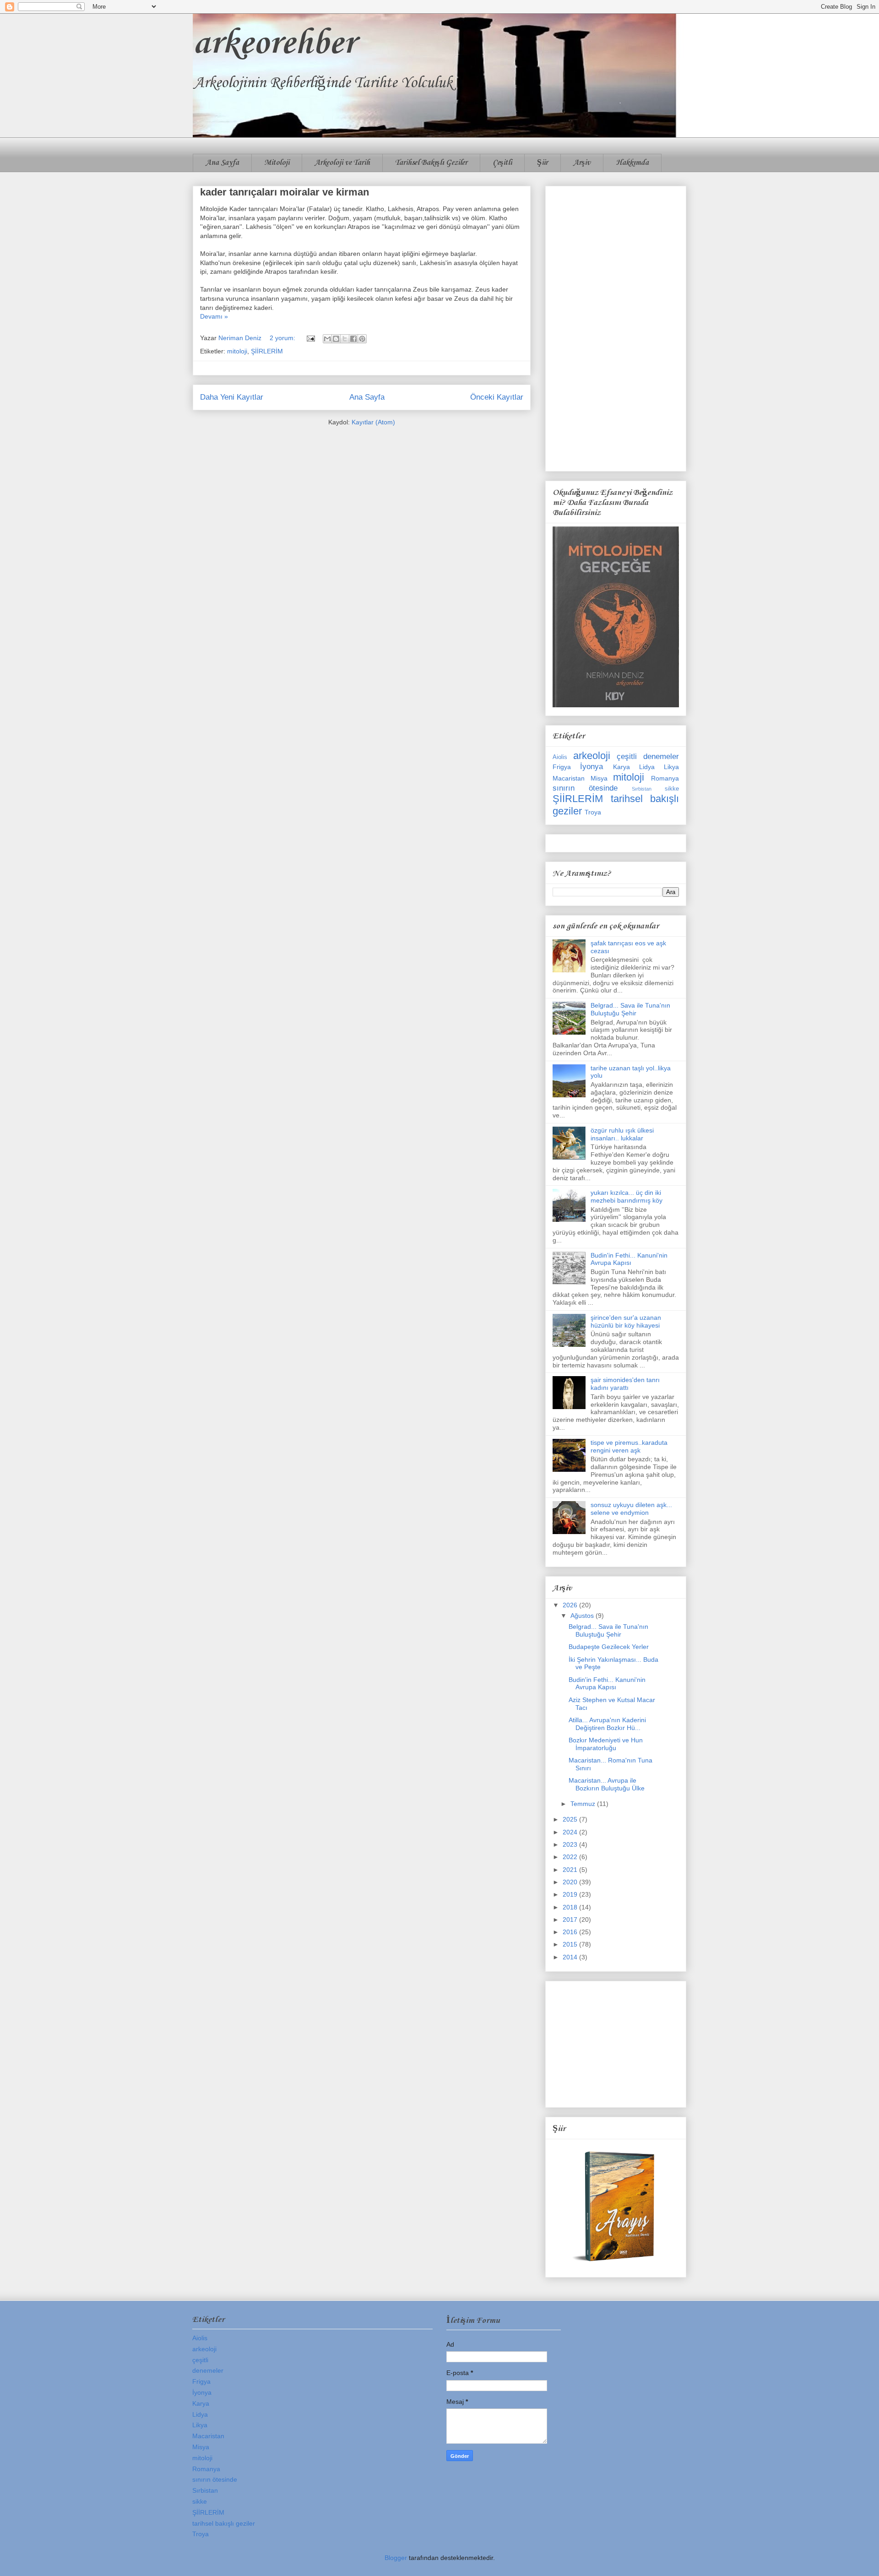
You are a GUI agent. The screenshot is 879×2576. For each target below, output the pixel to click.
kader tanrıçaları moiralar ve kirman (285, 192)
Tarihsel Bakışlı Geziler (431, 163)
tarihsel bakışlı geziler (224, 2523)
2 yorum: (283, 338)
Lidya (647, 767)
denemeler (661, 757)
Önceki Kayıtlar (497, 397)
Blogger (396, 2558)
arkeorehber (274, 44)
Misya (599, 778)
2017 (571, 1920)
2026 (571, 1605)
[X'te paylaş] (345, 339)
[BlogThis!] (336, 339)
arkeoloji (592, 756)
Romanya (665, 778)
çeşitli (627, 757)
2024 (571, 1832)
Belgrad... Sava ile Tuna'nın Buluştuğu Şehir (630, 1009)
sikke (672, 789)
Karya (621, 767)
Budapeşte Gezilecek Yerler (609, 1647)
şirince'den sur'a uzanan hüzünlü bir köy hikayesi (626, 1321)
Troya (593, 812)
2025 (571, 1819)
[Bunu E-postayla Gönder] (327, 339)
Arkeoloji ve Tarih (342, 163)
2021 (571, 1870)
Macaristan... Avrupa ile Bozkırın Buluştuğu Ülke (607, 1784)
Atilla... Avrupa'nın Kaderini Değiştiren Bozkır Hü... (607, 1724)
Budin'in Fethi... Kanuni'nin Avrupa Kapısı (629, 1259)
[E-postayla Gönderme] (310, 338)
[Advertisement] (616, 327)
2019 (571, 1894)
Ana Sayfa (222, 163)
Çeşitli (502, 163)
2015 (571, 1944)
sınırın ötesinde (585, 788)
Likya (671, 767)
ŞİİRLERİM (267, 351)
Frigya (562, 767)
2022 (571, 1857)
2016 (571, 1932)
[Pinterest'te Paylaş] (362, 339)
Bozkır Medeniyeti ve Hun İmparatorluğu (606, 1744)
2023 (571, 1844)
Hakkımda (632, 163)
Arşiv (582, 163)
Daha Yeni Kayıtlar (232, 397)
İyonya (591, 767)
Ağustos (583, 1616)
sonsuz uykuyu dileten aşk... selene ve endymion (631, 1509)
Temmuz (584, 1804)
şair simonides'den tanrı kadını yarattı (625, 1384)
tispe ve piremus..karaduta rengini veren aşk (629, 1446)
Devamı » (214, 316)
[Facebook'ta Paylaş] (353, 339)
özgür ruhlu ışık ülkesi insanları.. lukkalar (622, 1134)
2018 (571, 1907)
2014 (571, 1957)
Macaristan (569, 778)
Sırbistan (642, 789)
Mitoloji (277, 163)
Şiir (543, 163)
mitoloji (237, 351)
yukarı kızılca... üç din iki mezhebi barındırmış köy (627, 1196)
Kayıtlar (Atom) (373, 422)
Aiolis (560, 757)
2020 (571, 1882)
